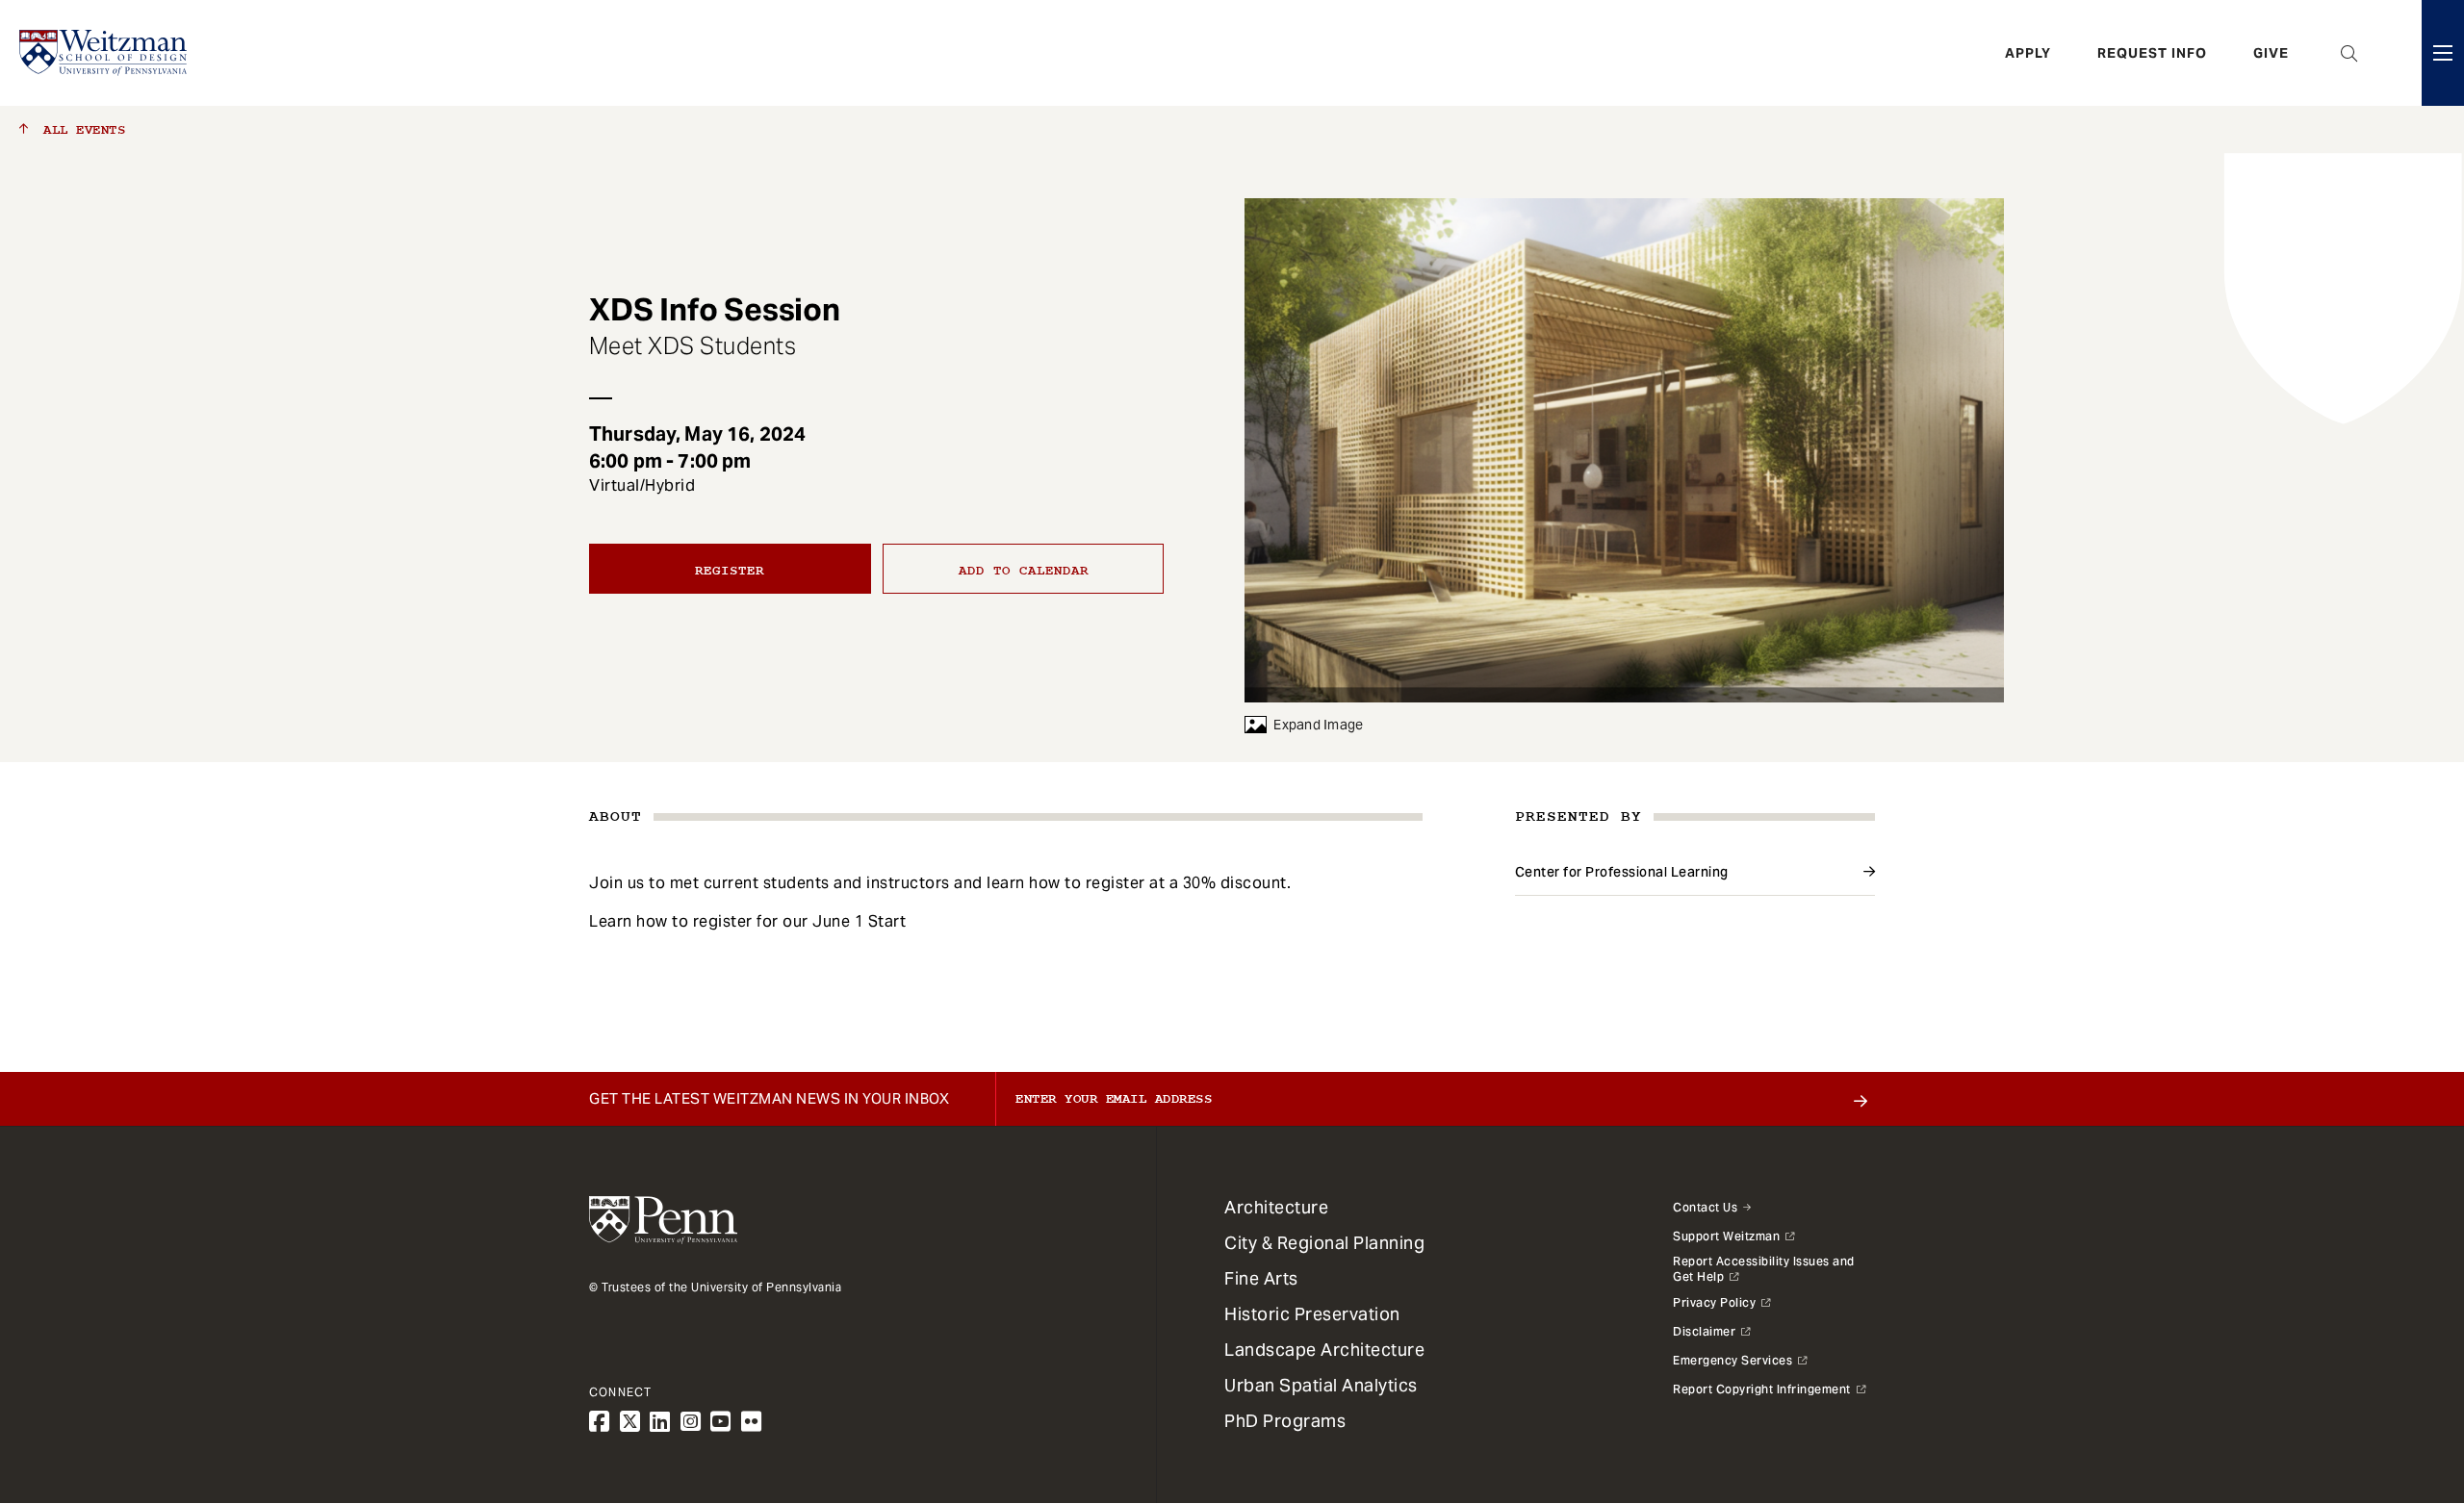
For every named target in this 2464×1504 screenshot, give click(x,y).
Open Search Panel (2349, 53)
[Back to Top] (2399, 1386)
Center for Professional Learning (1622, 872)
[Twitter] (630, 1422)
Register (730, 571)
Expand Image (1318, 725)
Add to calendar (1024, 571)
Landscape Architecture (1324, 1350)
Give (2271, 53)
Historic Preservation (1312, 1314)
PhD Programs (1285, 1421)
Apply (2028, 53)
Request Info (2152, 53)
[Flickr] (752, 1422)
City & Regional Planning (1324, 1243)
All (80, 130)
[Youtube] (721, 1422)
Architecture (1276, 1207)
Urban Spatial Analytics (1321, 1385)
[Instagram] (691, 1422)
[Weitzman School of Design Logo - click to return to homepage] (103, 53)
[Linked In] (660, 1422)
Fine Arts (1261, 1278)
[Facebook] (600, 1422)
